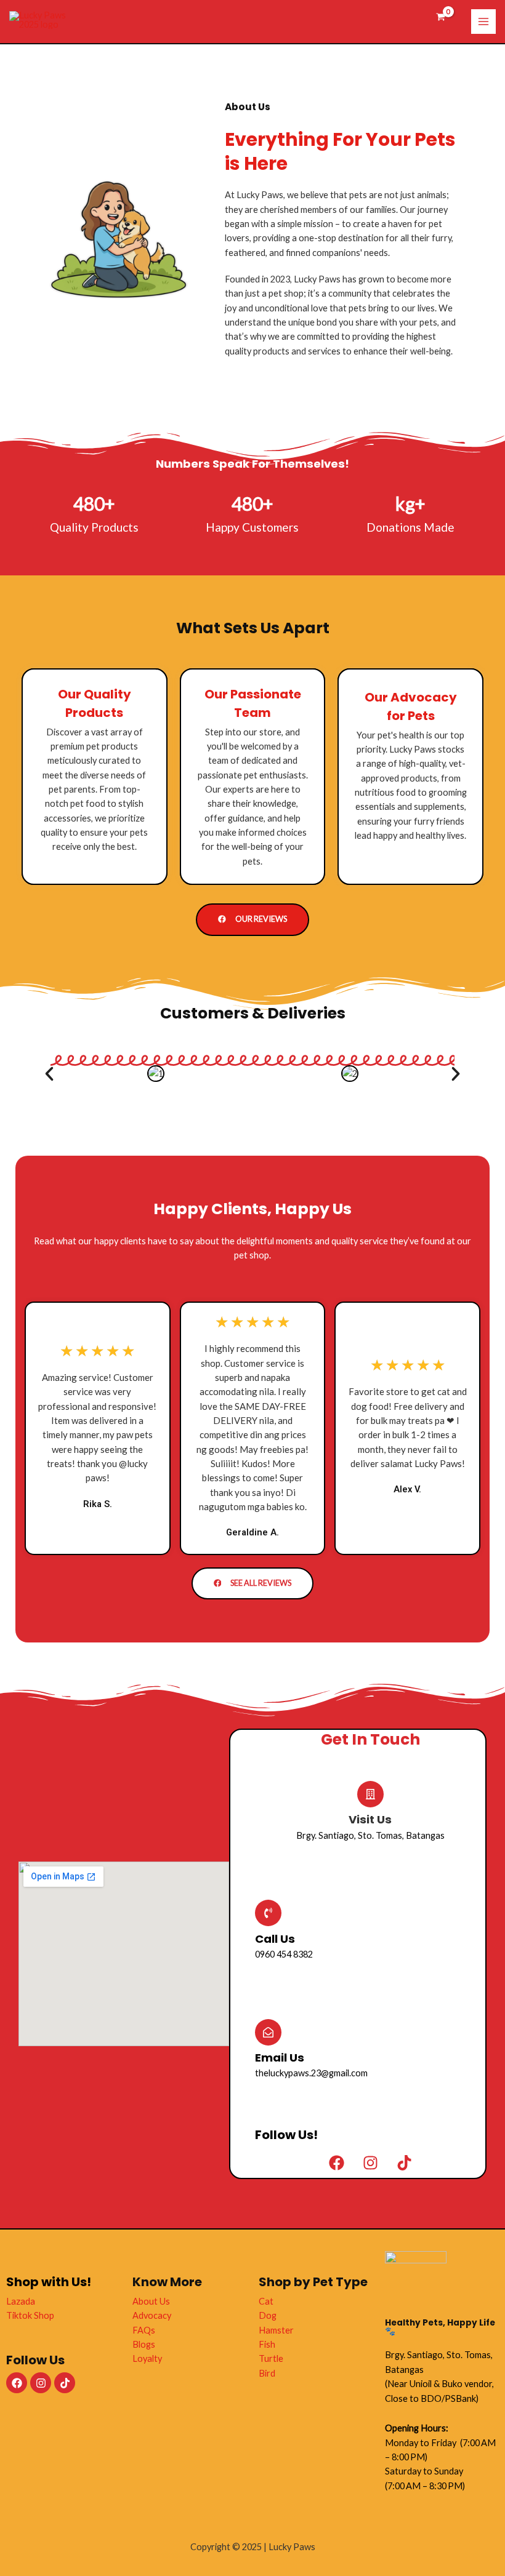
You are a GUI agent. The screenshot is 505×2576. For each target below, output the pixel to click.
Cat (266, 2301)
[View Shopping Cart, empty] (441, 18)
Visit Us (370, 1819)
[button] (49, 1074)
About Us (151, 2301)
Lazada (21, 2301)
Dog (268, 2315)
